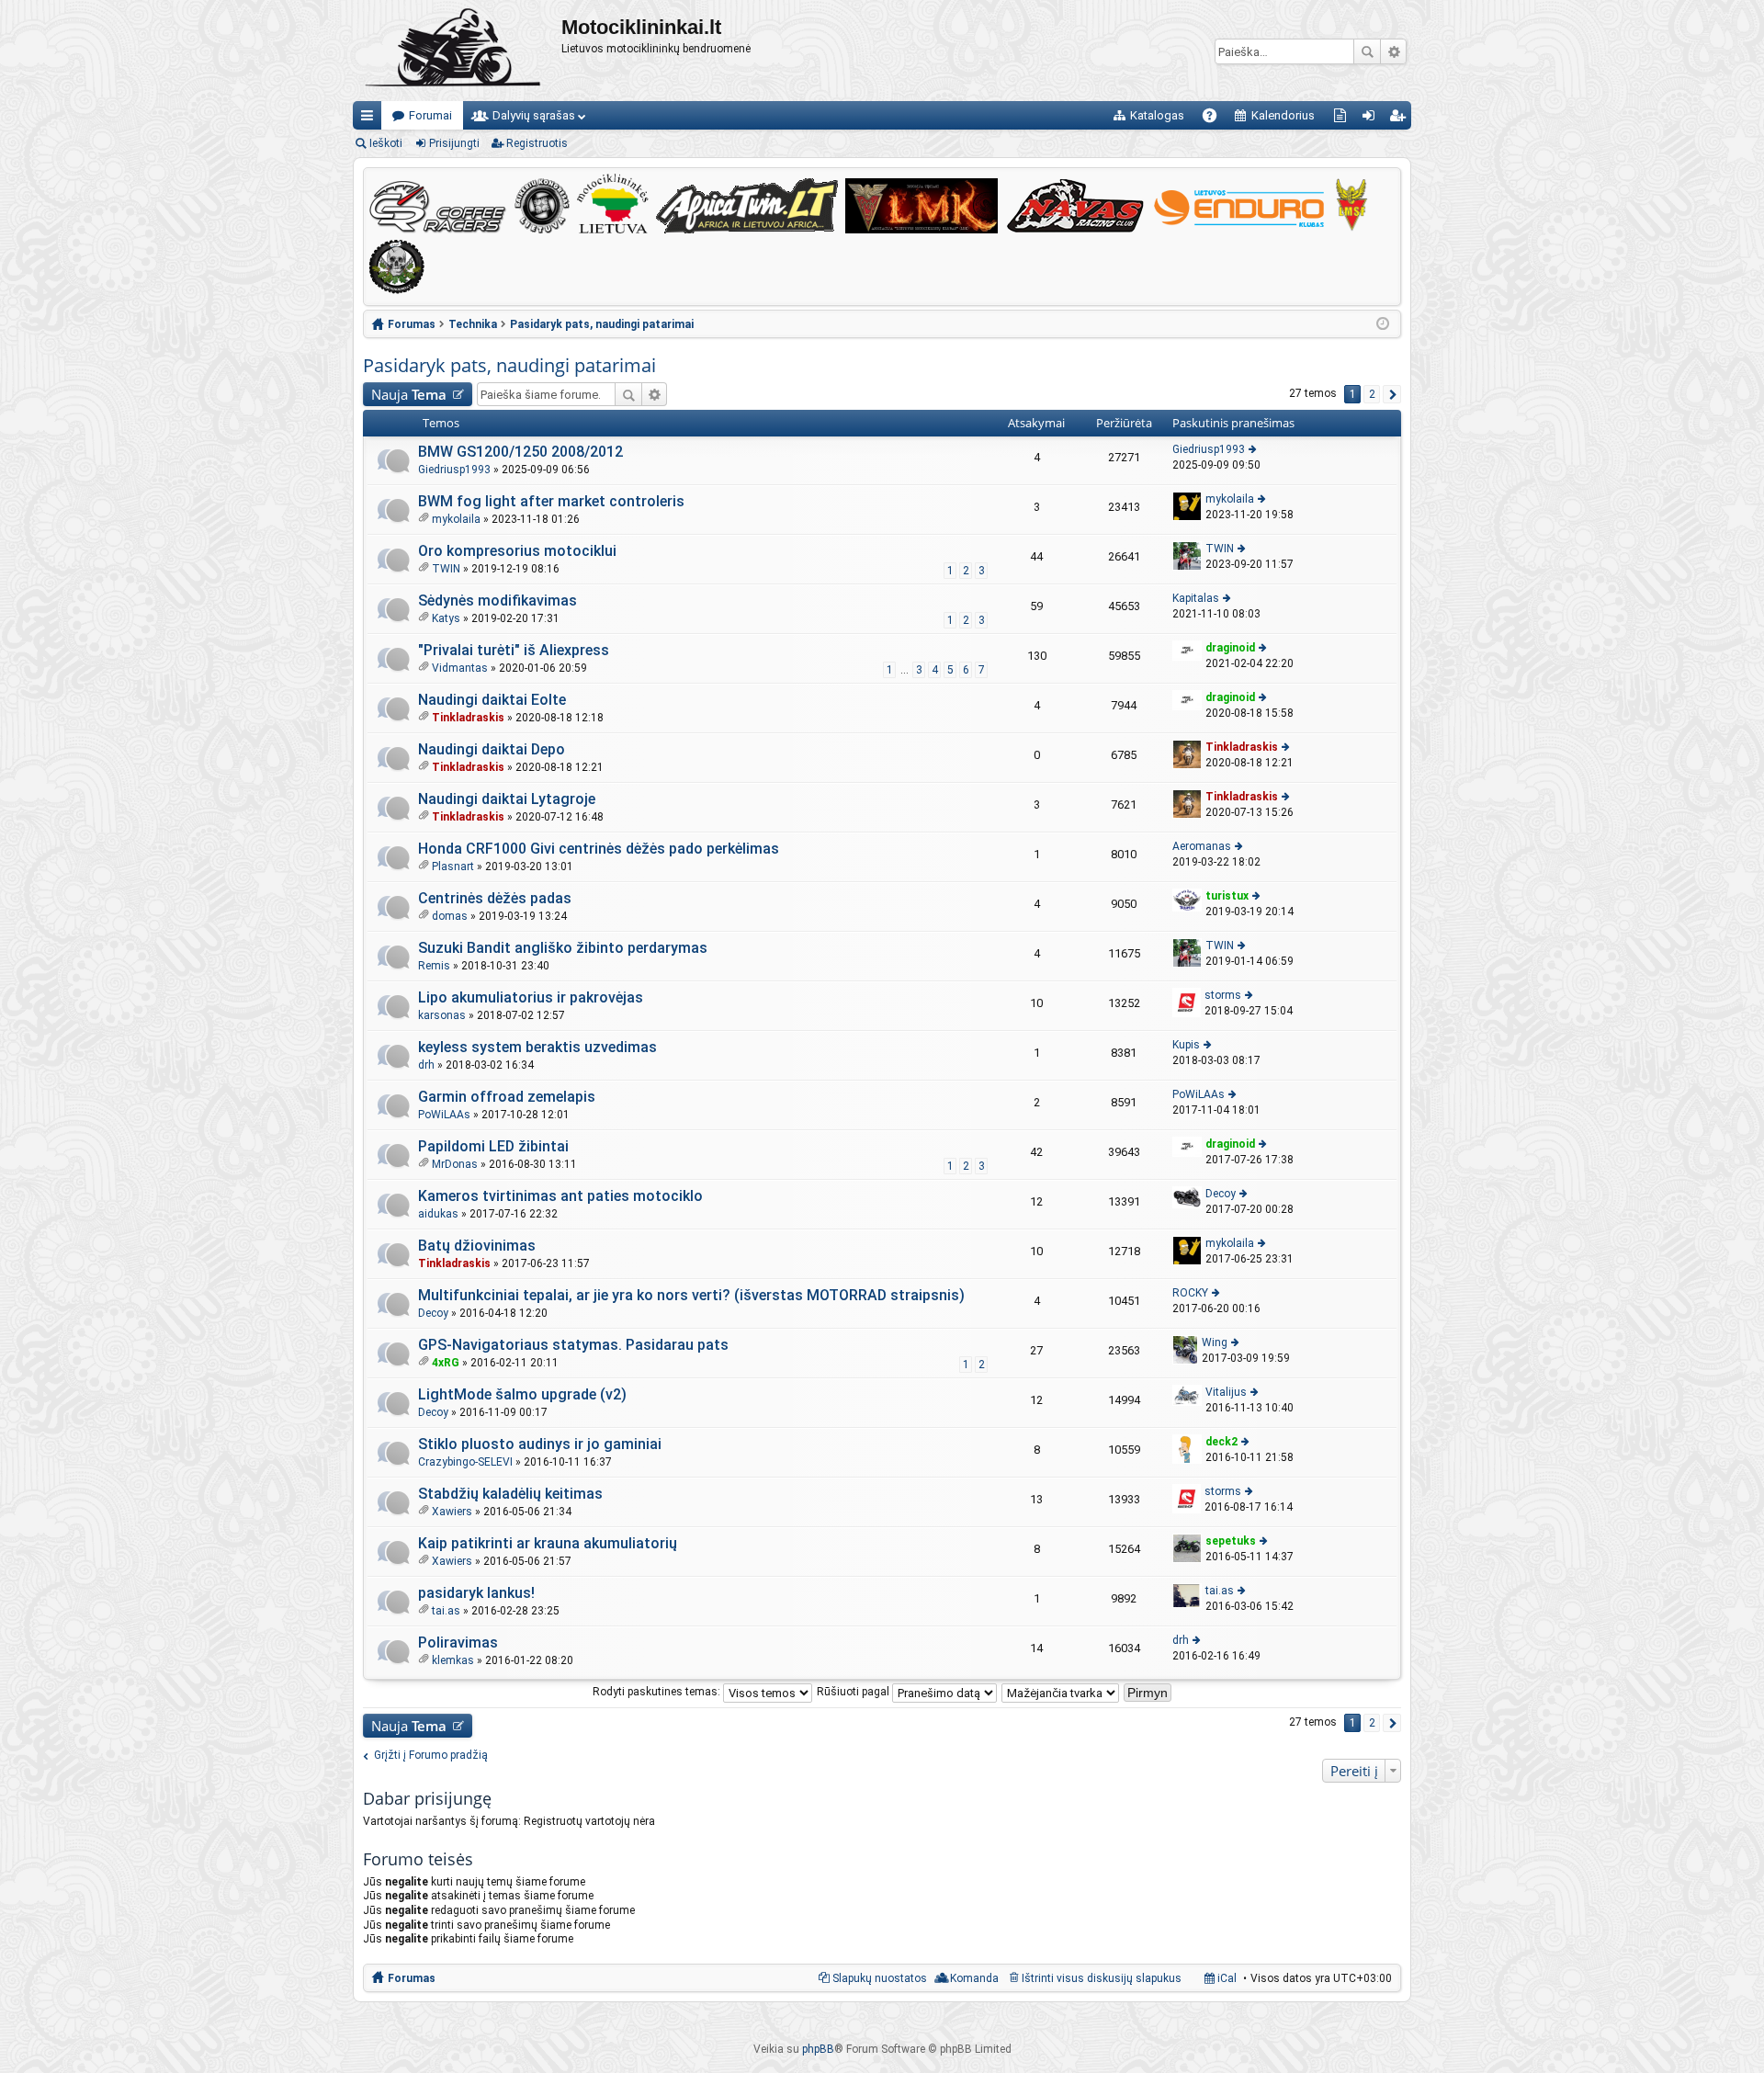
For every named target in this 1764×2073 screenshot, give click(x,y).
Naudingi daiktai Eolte (492, 700)
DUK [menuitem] (1216, 119)
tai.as (446, 1611)
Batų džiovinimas (477, 1246)
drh (426, 1065)
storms (1223, 995)
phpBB (818, 2049)
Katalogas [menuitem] (1157, 115)
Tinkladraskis (468, 718)
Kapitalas (1196, 598)
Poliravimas (458, 1643)
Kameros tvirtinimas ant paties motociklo (560, 1196)
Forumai (430, 115)
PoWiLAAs (444, 1115)
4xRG (446, 1363)
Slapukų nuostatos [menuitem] (880, 1978)
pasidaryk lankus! (476, 1593)
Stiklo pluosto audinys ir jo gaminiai (540, 1444)
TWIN (446, 569)
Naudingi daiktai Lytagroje (507, 799)
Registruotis (537, 143)
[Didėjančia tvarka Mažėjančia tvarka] (1061, 1692)
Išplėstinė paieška (1393, 51)
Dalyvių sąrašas (534, 115)
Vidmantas (460, 668)
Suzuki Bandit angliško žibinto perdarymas (563, 948)
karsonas (442, 1015)
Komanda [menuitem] (974, 1978)
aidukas (438, 1214)
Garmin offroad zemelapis (507, 1097)
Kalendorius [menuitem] (1283, 115)
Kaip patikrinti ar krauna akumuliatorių (548, 1543)
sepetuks (1231, 1541)
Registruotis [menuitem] (1401, 119)
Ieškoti (1367, 51)
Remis (434, 966)
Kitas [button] (1392, 394)
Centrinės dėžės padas (495, 898)
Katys (446, 618)
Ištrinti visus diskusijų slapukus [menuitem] (1102, 1978)
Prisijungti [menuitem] (1372, 119)
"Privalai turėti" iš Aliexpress (514, 650)
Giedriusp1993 (454, 470)
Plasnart (453, 867)
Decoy (1221, 1194)
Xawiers (452, 1512)
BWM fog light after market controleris (551, 501)
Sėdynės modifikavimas (498, 600)
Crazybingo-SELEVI (465, 1462)
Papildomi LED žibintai (493, 1146)
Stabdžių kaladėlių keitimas (510, 1494)
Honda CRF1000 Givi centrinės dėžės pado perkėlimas (599, 849)
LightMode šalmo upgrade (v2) (522, 1394)
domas (450, 916)
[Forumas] (457, 51)
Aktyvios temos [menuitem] (1344, 119)
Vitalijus (1226, 1392)
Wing (1215, 1342)
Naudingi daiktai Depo (492, 749)
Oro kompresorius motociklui (517, 551)
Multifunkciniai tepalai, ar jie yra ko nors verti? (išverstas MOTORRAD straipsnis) (691, 1295)
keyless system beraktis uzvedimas (537, 1047)
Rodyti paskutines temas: (658, 1692)
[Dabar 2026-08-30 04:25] (1383, 324)
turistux (1227, 896)
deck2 (1221, 1442)
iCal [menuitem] (1226, 1978)
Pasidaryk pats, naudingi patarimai (509, 365)
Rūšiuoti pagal (854, 1692)
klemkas (453, 1660)
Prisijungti (454, 143)
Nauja (409, 394)
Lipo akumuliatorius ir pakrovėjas (531, 997)
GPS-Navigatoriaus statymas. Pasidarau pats (573, 1345)
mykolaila (456, 519)
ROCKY (1190, 1293)
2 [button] (1372, 394)
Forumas (412, 1978)
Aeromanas (1202, 846)
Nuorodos (371, 119)
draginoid (1230, 648)
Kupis (1186, 1045)
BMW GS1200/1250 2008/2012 (520, 452)
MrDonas (455, 1164)
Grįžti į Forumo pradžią (431, 1755)
